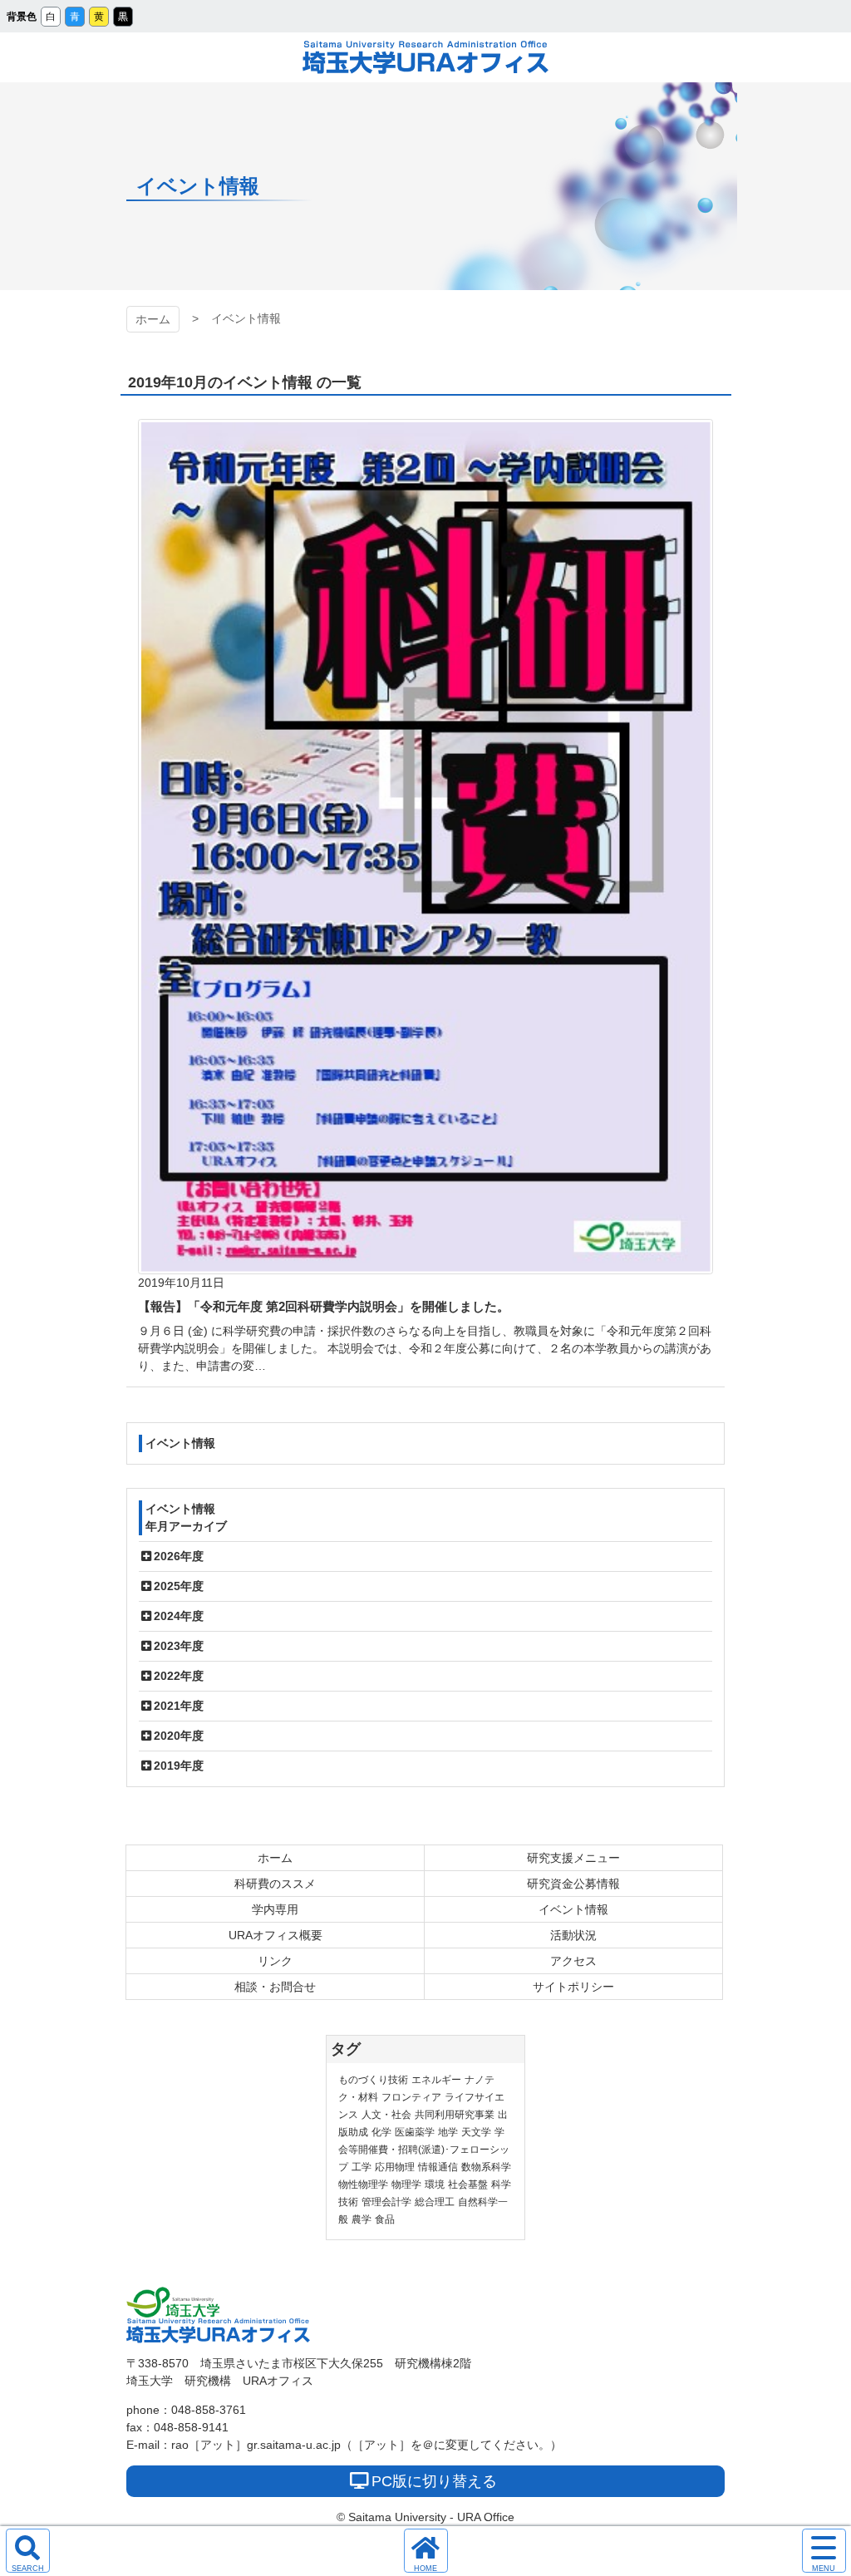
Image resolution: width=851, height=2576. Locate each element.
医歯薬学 (415, 2132)
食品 (385, 2219)
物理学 (406, 2184)
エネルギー (436, 2080)
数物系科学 (486, 2167)
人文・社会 (386, 2115)
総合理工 (435, 2202)
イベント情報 (180, 1443)
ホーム (153, 319)
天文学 (476, 2132)
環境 (435, 2184)
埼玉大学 (173, 2303)
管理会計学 (386, 2202)
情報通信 (438, 2167)
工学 (362, 2167)
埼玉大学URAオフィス (425, 57)
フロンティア (411, 2097)
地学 (448, 2132)
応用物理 (395, 2167)
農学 (362, 2219)
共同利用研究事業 (455, 2115)
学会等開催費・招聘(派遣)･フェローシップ (424, 2150)
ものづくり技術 (373, 2080)
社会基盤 (468, 2184)
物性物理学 (363, 2184)
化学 (381, 2132)
